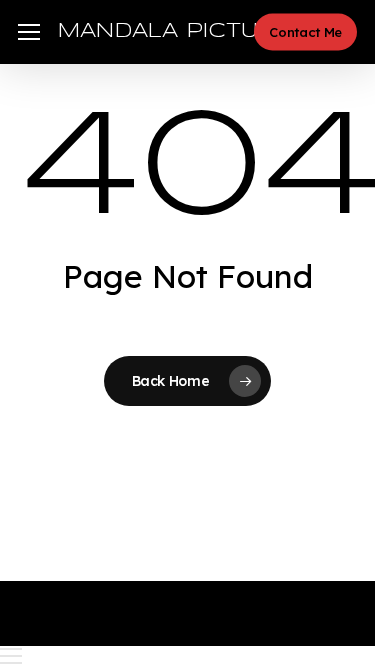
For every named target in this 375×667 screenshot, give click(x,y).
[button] (29, 32)
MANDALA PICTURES (182, 31)
